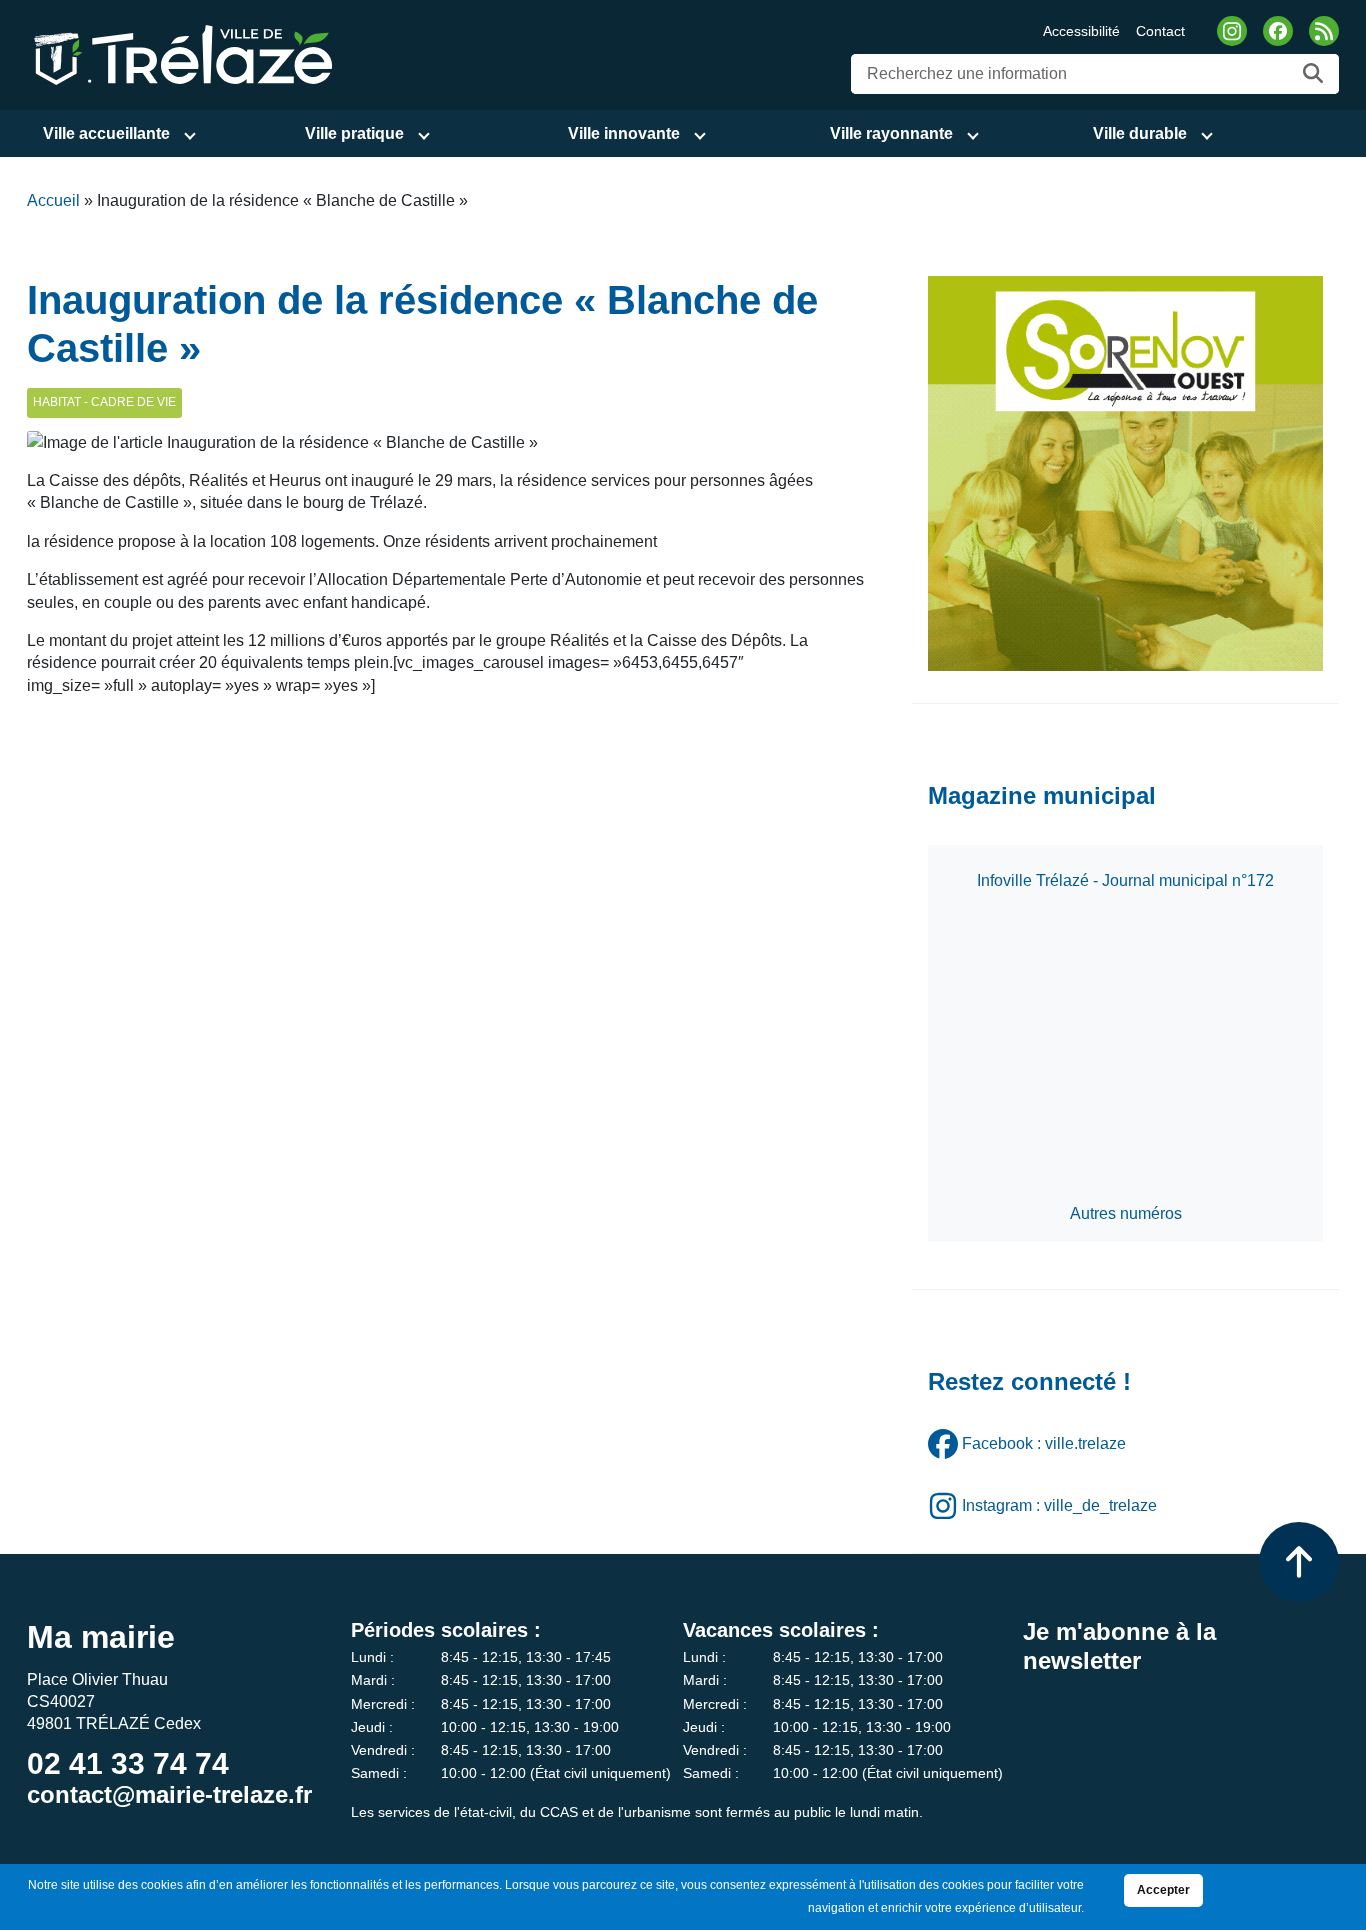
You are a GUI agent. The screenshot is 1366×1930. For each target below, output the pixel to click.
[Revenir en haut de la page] (1299, 1562)
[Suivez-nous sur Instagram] (1232, 31)
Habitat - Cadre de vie (104, 402)
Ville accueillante (106, 133)
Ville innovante (624, 133)
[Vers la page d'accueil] (180, 53)
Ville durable (1140, 133)
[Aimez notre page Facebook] (1278, 31)
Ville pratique (354, 133)
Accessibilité (1081, 31)
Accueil (53, 200)
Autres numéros (1126, 1213)
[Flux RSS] (1324, 31)
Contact (1160, 31)
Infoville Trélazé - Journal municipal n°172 (1125, 880)
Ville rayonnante (891, 133)
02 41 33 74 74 (128, 1763)
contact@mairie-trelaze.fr (169, 1794)
